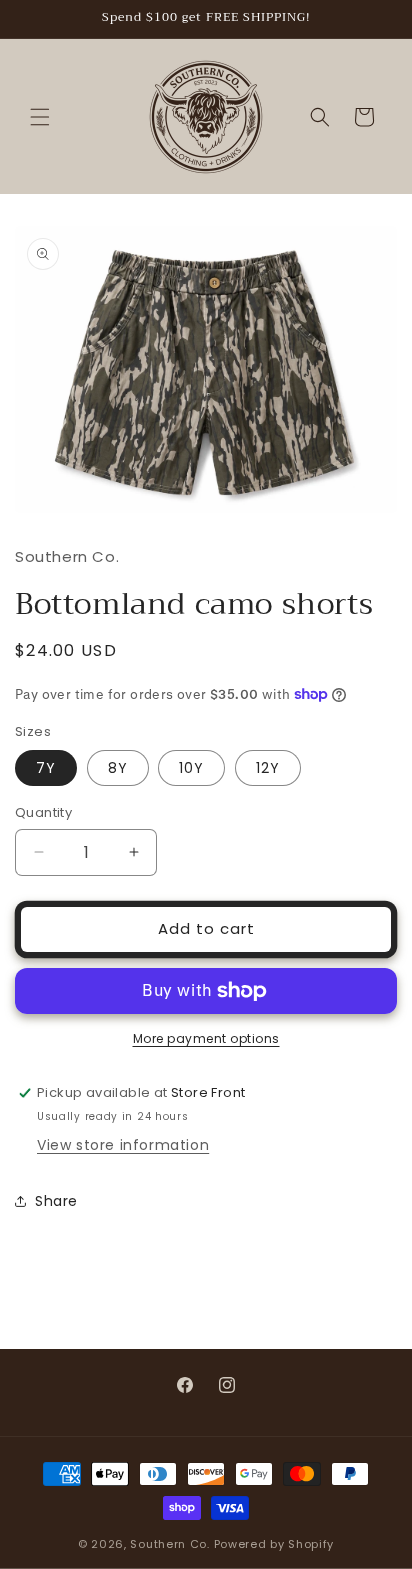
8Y (118, 768)
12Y (268, 768)
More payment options (206, 1038)
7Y (46, 768)
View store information (123, 1145)
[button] (40, 117)
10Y (191, 768)
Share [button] (56, 1201)
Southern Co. (169, 1544)
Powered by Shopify (274, 1544)
